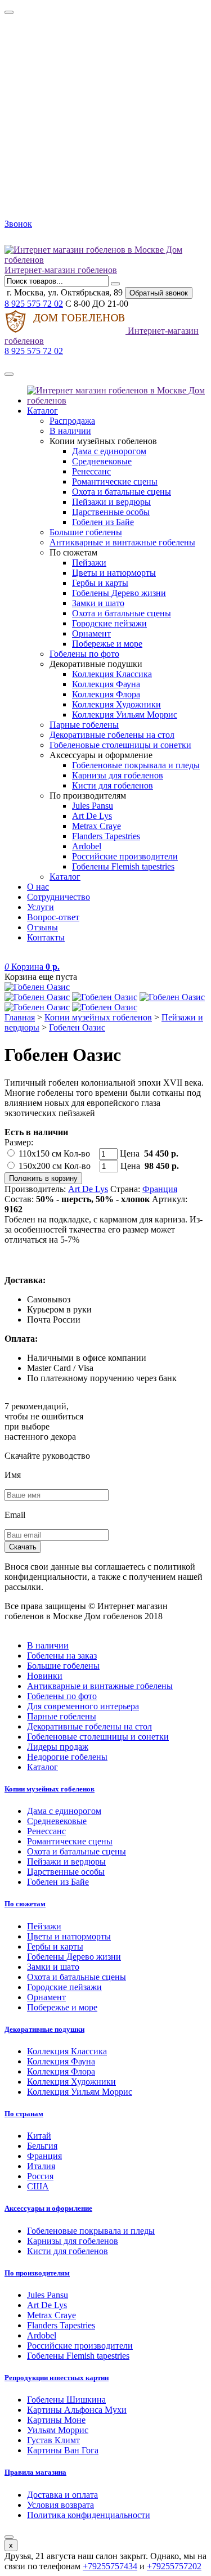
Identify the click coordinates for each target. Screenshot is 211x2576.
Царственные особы (111, 512)
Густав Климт (53, 2440)
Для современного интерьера (83, 1706)
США (38, 2186)
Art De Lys (92, 816)
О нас (38, 887)
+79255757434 (110, 2566)
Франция (160, 1189)
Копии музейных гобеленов (98, 1017)
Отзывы (42, 927)
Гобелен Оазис (77, 1027)
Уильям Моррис (58, 2430)
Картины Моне (56, 2420)
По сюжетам (25, 1904)
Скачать (23, 1547)
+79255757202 (174, 2566)
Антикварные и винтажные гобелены (122, 542)
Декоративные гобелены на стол (112, 735)
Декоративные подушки (44, 2029)
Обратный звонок (159, 293)
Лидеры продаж (58, 1747)
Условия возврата (60, 2505)
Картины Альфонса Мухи (77, 2410)
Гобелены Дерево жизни (119, 593)
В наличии (70, 431)
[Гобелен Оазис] (105, 987)
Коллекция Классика (112, 674)
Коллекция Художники (116, 704)
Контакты (46, 937)
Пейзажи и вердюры (111, 502)
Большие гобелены (86, 532)
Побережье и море (107, 644)
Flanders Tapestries (106, 836)
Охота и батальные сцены (122, 492)
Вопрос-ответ (53, 917)
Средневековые (102, 461)
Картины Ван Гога (63, 2450)
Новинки (45, 1676)
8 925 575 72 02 (34, 304)
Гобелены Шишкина (66, 2400)
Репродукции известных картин (57, 2378)
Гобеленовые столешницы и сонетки (120, 745)
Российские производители (125, 856)
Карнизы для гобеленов (118, 775)
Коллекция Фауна (106, 684)
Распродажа (72, 421)
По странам (24, 2114)
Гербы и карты (100, 583)
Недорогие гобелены (67, 1757)
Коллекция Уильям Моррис (125, 714)
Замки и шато (98, 603)
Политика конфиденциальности (89, 2515)
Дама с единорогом (109, 451)
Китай (39, 2136)
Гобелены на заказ (62, 1656)
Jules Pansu (93, 806)
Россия (40, 2176)
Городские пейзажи (109, 623)
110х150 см (40, 1153)
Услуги (41, 907)
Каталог (42, 411)
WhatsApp (38, 239)
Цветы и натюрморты (114, 573)
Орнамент (91, 633)
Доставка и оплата (62, 2495)
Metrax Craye (96, 826)
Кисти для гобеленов (113, 785)
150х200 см (40, 1166)
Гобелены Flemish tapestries (123, 866)
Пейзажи (89, 563)
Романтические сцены (115, 481)
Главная (20, 1017)
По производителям (37, 2273)
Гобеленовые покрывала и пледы (136, 765)
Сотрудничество (59, 897)
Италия (41, 2166)
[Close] (9, 12)
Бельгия (42, 2146)
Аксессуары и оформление (48, 2208)
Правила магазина (35, 2472)
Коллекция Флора (106, 694)
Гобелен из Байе (103, 522)
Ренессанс (91, 471)
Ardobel (87, 846)
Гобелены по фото (84, 654)
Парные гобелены (84, 725)
